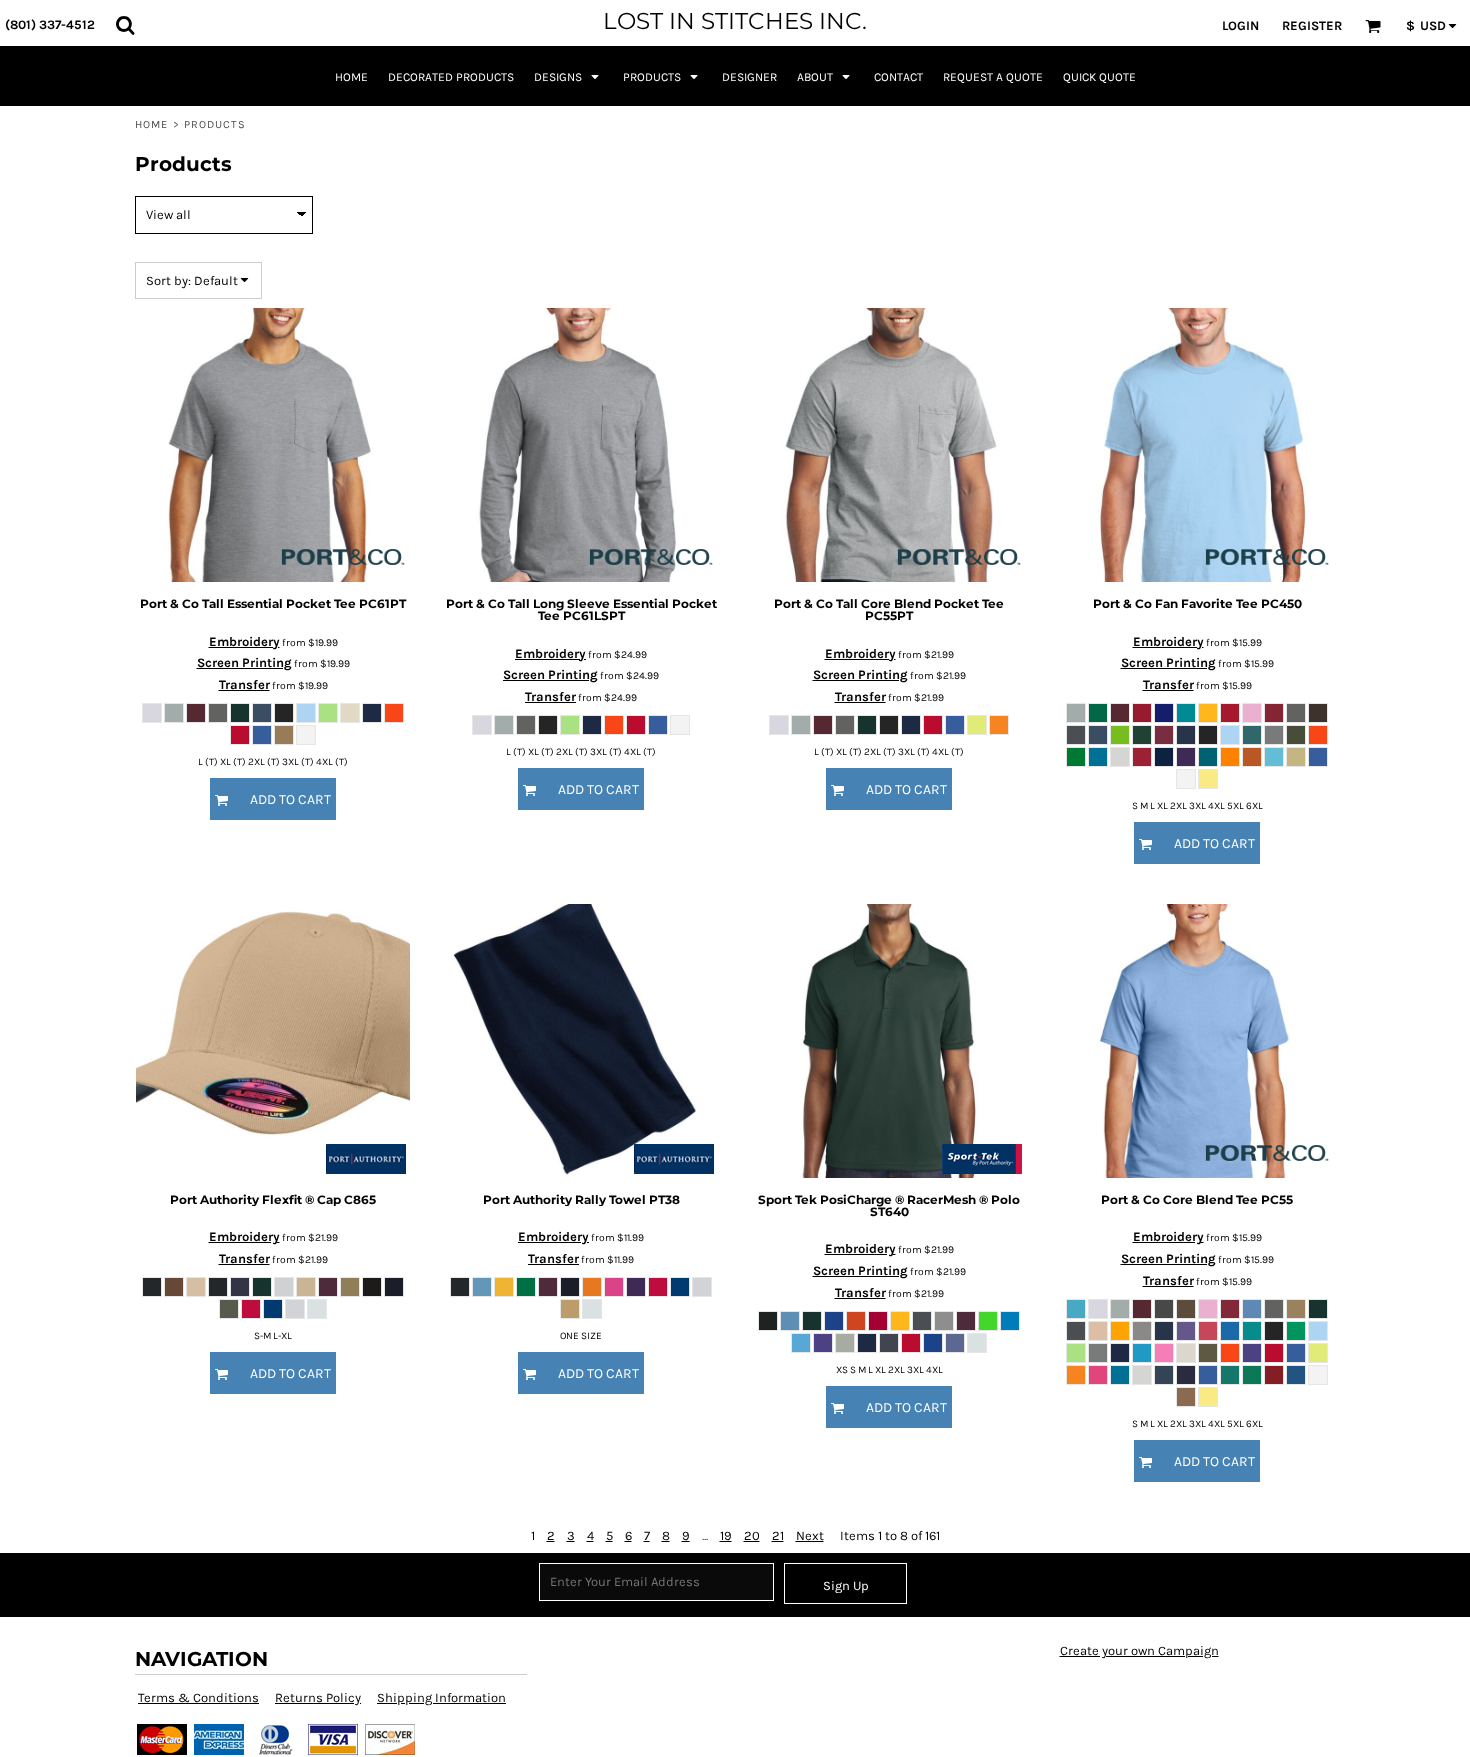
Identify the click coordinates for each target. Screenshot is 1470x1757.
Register (1312, 25)
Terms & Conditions (198, 1697)
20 (752, 1535)
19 (726, 1535)
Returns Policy (318, 1697)
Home (151, 124)
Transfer (244, 684)
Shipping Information (441, 1697)
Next (810, 1535)
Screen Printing (244, 662)
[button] (125, 25)
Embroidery (244, 641)
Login (1240, 25)
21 (778, 1535)
